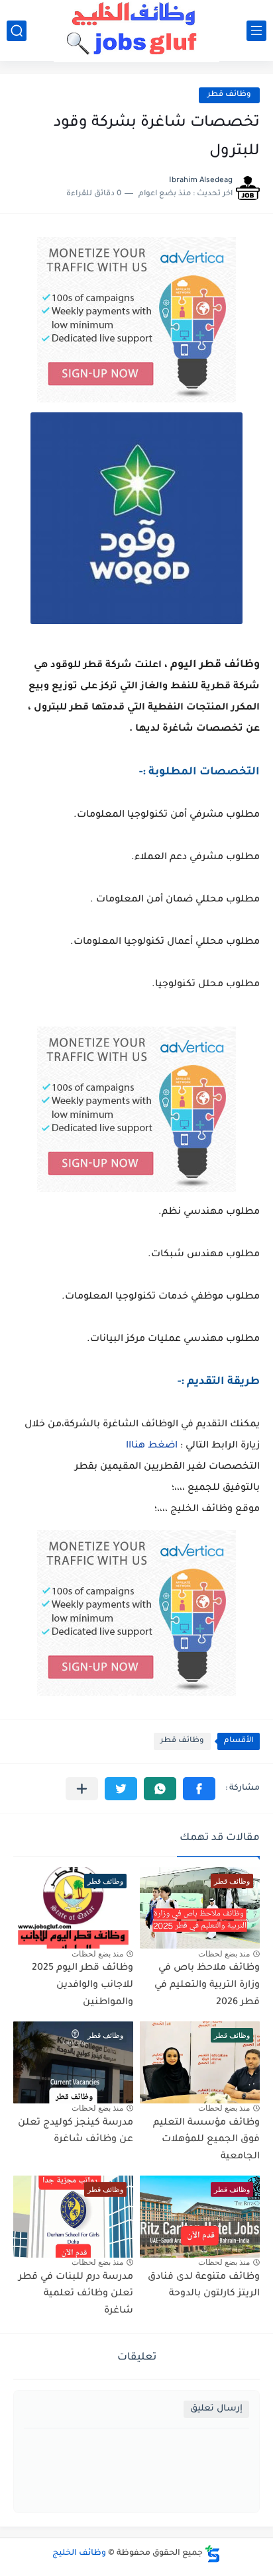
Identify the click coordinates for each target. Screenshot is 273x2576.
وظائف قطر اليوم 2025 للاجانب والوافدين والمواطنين (82, 1985)
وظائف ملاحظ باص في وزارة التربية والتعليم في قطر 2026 (207, 1985)
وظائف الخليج (79, 2553)
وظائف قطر (229, 95)
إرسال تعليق (216, 2409)
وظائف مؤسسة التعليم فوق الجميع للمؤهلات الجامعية (206, 2140)
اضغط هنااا (152, 1446)
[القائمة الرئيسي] (256, 31)
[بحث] (17, 31)
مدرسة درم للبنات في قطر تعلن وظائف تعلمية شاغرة (76, 2294)
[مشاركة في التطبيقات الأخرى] (82, 1789)
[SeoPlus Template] (213, 2554)
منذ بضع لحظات (224, 1954)
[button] (199, 1789)
